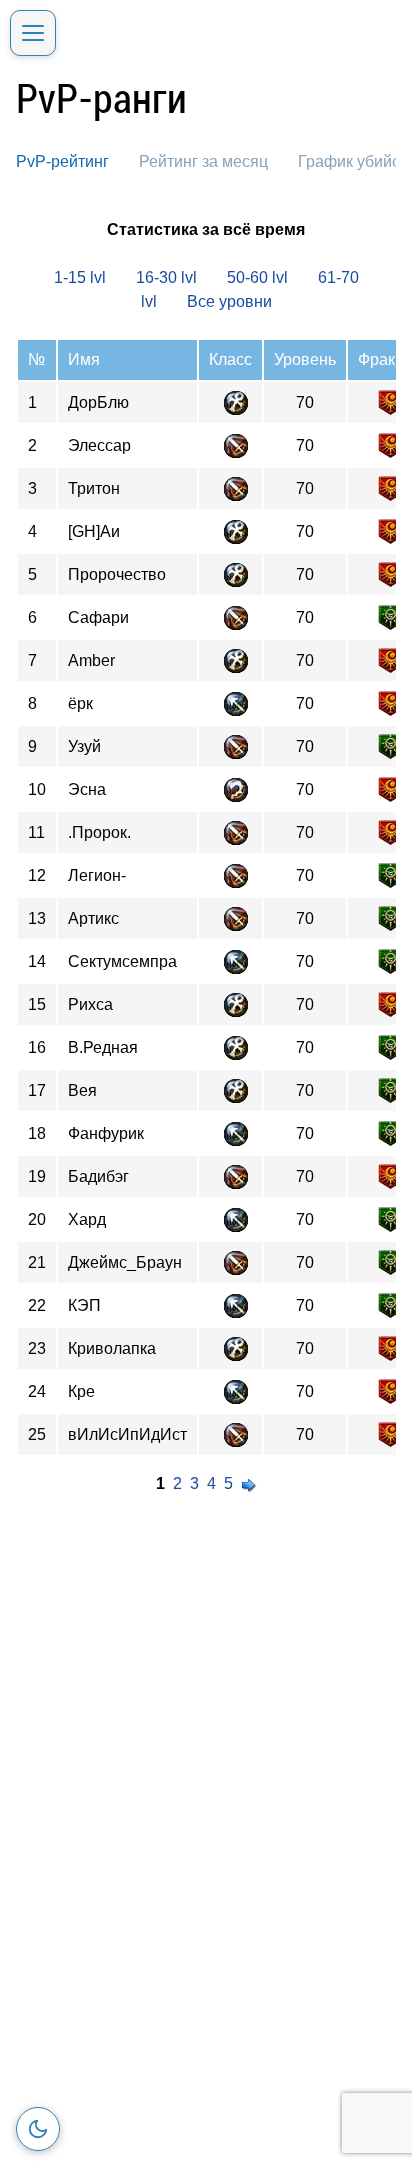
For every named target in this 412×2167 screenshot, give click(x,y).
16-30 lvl (166, 277)
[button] (33, 33)
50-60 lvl (257, 277)
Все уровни (229, 301)
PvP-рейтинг (62, 161)
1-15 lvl (80, 277)
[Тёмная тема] (38, 2129)
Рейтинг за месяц (203, 161)
